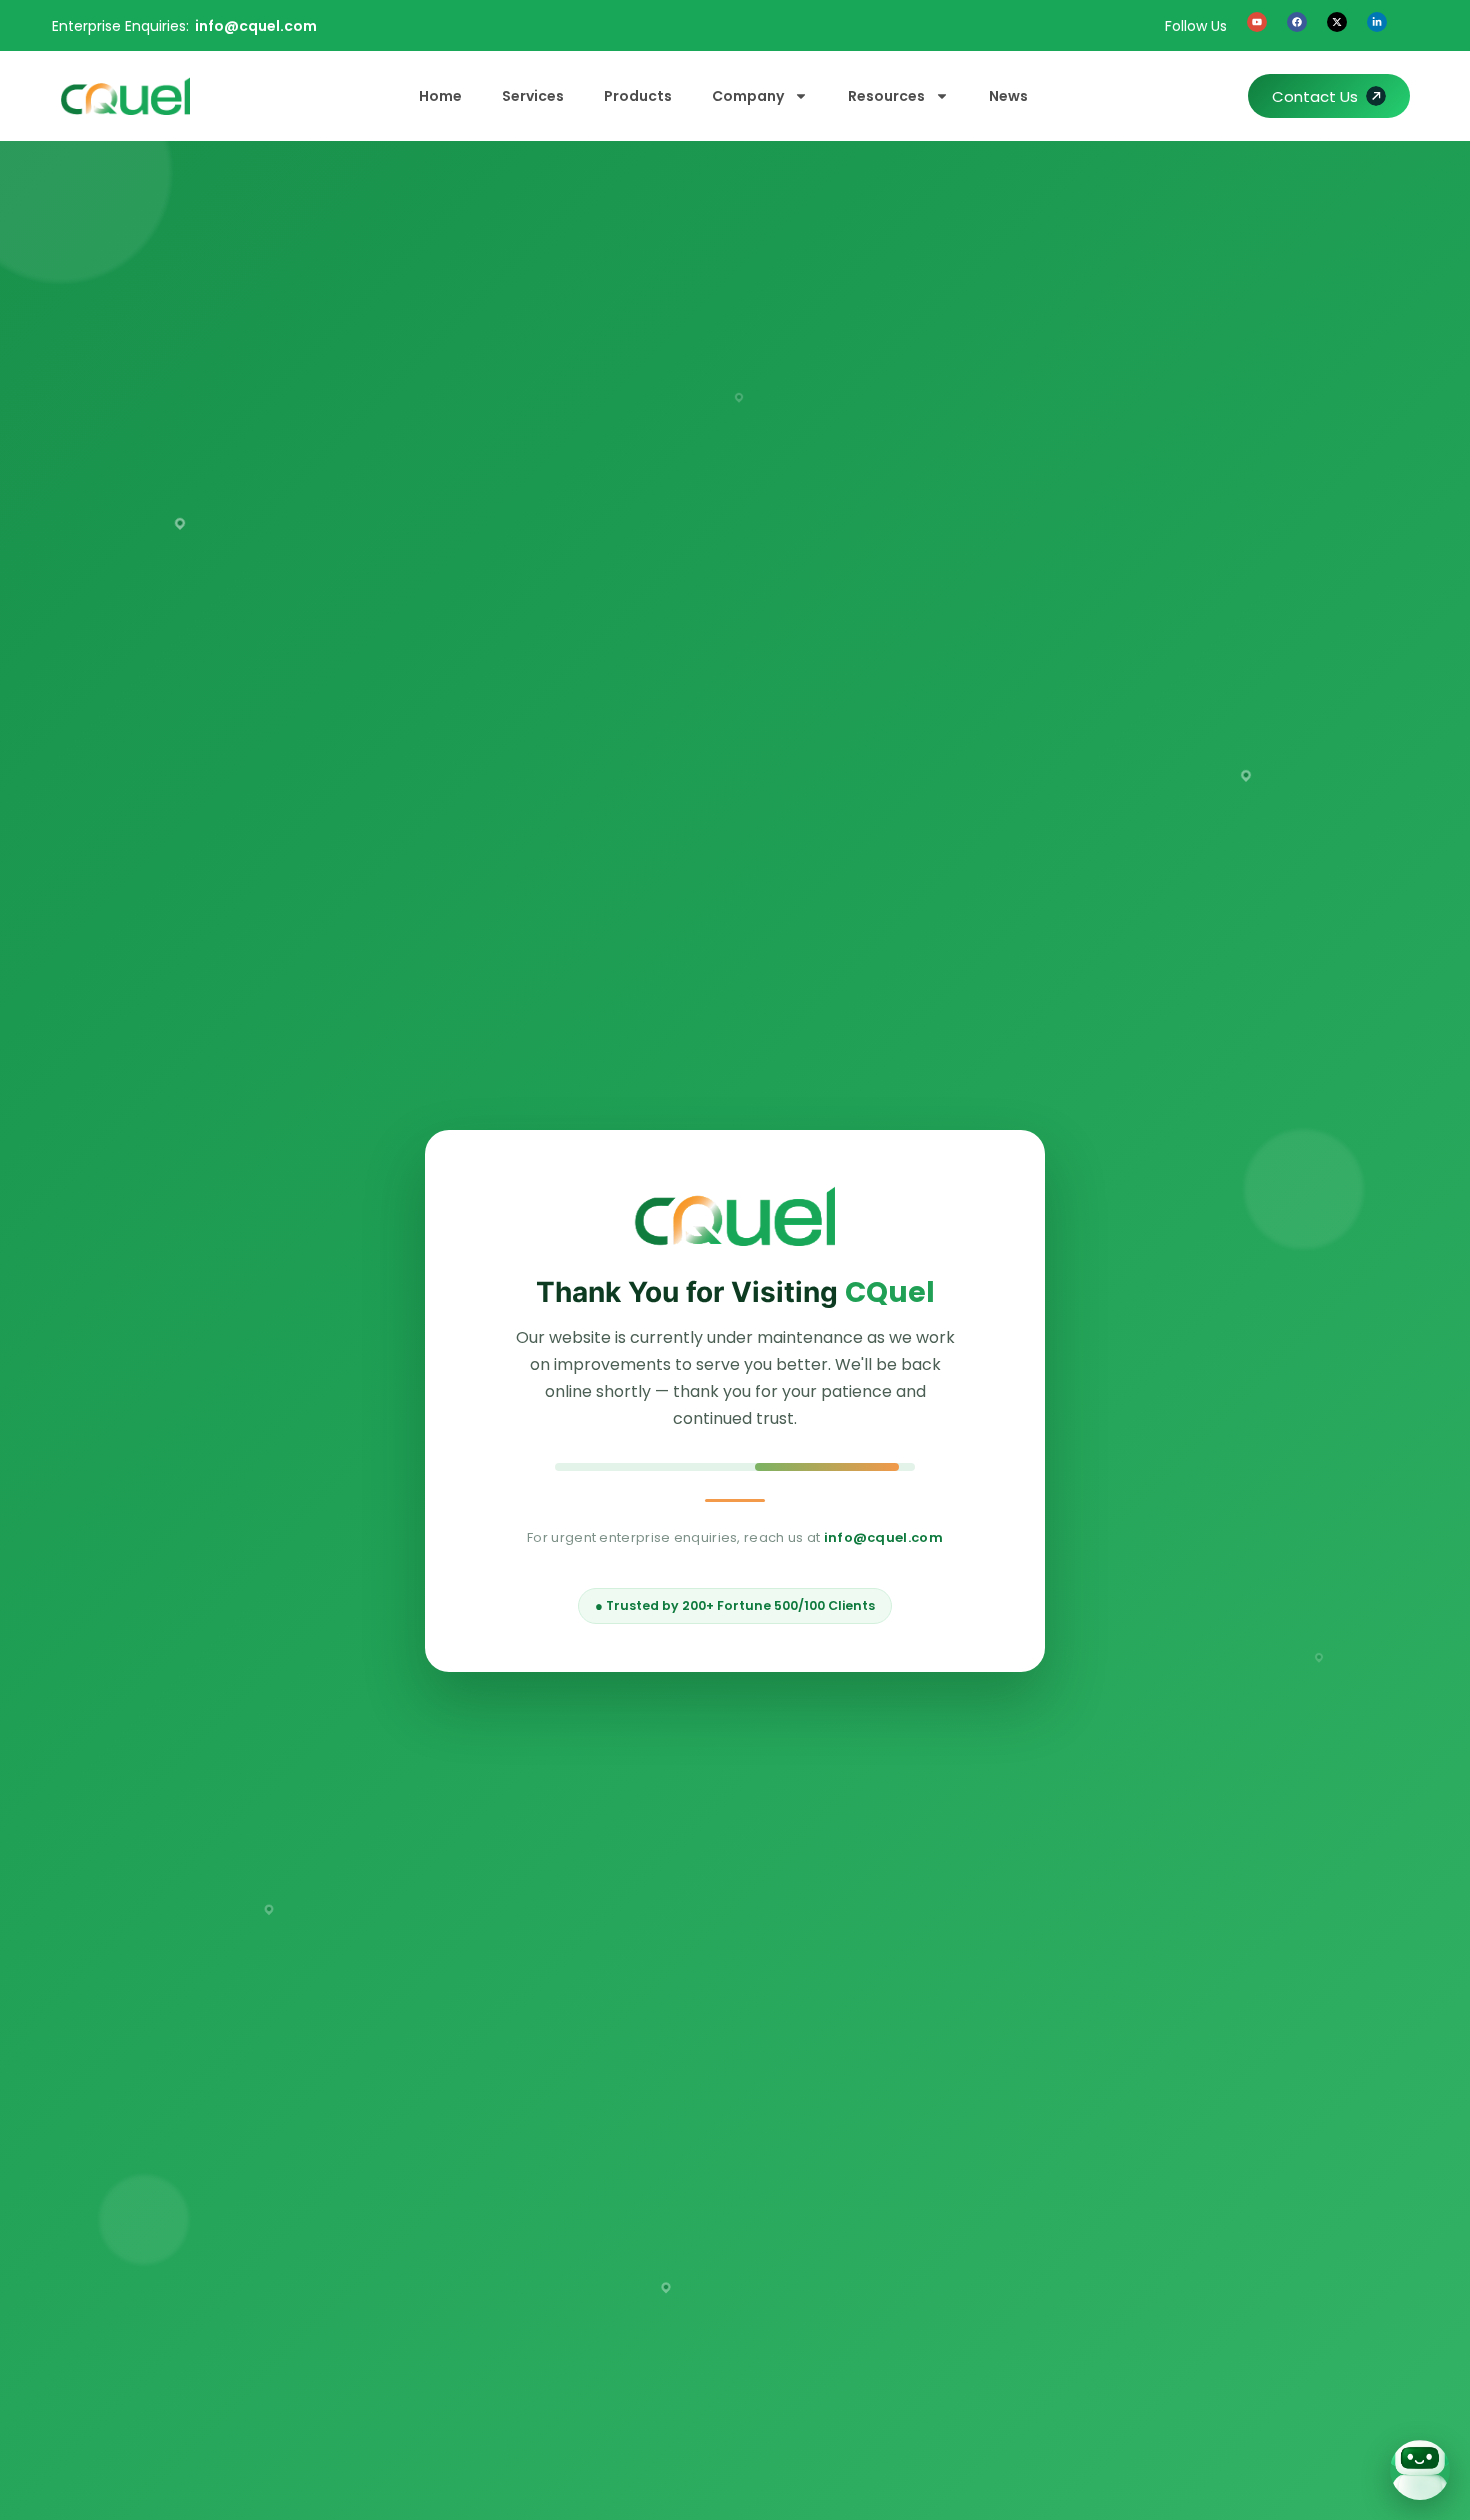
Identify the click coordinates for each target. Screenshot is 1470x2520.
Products (638, 96)
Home (440, 96)
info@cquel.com (256, 26)
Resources (886, 96)
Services (533, 96)
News (1008, 96)
